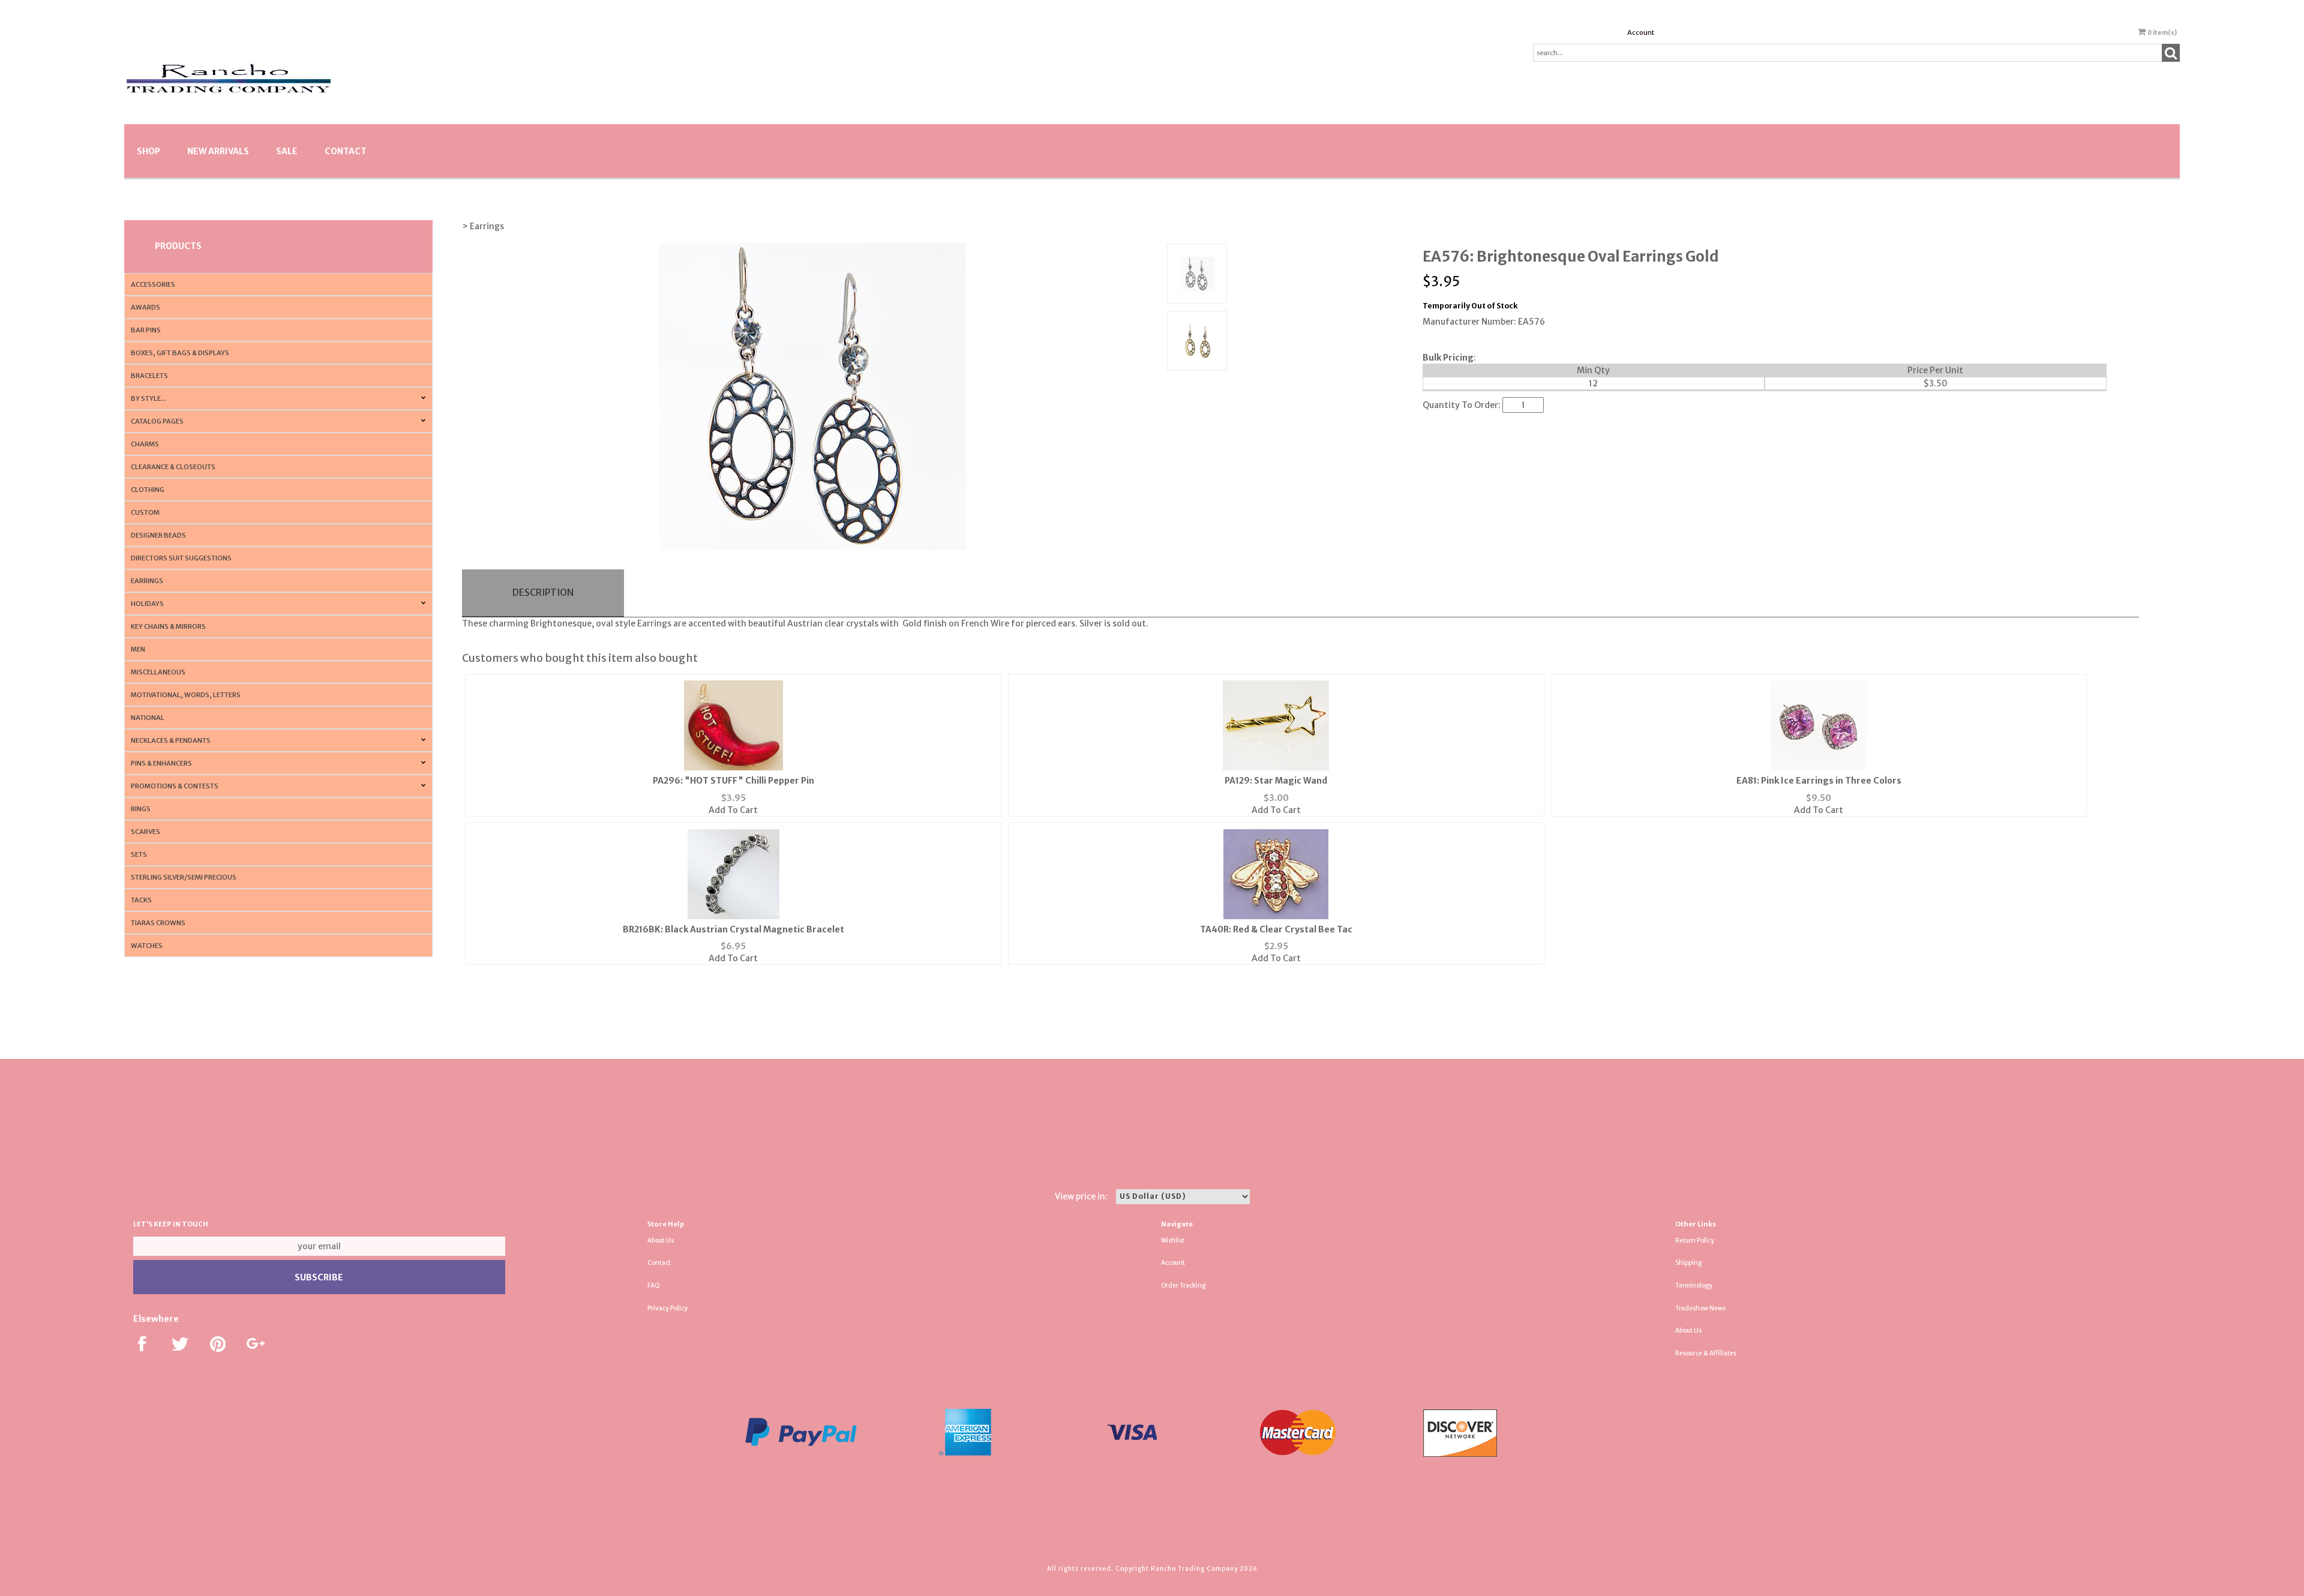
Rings (141, 809)
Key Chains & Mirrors (168, 626)
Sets (139, 854)
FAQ (654, 1285)
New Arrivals (218, 151)
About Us (661, 1240)
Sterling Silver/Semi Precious (184, 877)
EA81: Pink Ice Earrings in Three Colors (1819, 781)
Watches (147, 946)
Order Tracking (1183, 1285)
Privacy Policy (667, 1308)
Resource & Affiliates (1706, 1353)
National (148, 718)
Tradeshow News (1700, 1308)
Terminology (1694, 1285)
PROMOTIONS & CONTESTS (175, 786)
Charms (145, 444)
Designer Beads (158, 535)
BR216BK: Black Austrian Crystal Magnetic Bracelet (733, 929)
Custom (145, 512)
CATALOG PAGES (157, 421)
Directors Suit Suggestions (181, 558)
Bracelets (149, 376)
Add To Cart (733, 810)
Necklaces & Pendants (171, 740)
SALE (287, 151)
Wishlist (1173, 1240)
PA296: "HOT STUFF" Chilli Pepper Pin (733, 781)
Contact (346, 151)
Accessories (153, 284)
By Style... (148, 398)
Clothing (148, 490)
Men (138, 649)
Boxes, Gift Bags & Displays (180, 353)
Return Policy (1695, 1240)
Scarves (145, 832)
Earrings (147, 581)
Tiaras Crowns (158, 923)
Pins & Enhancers (161, 763)
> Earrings (483, 226)
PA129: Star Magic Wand (1276, 781)
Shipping (1688, 1263)
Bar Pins (146, 330)
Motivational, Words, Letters (186, 695)
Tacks (141, 900)
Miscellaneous (158, 672)
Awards (145, 307)
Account (1641, 32)
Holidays (147, 604)
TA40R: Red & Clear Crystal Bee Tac (1276, 929)
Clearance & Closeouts (173, 467)
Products (178, 246)
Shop (148, 151)
